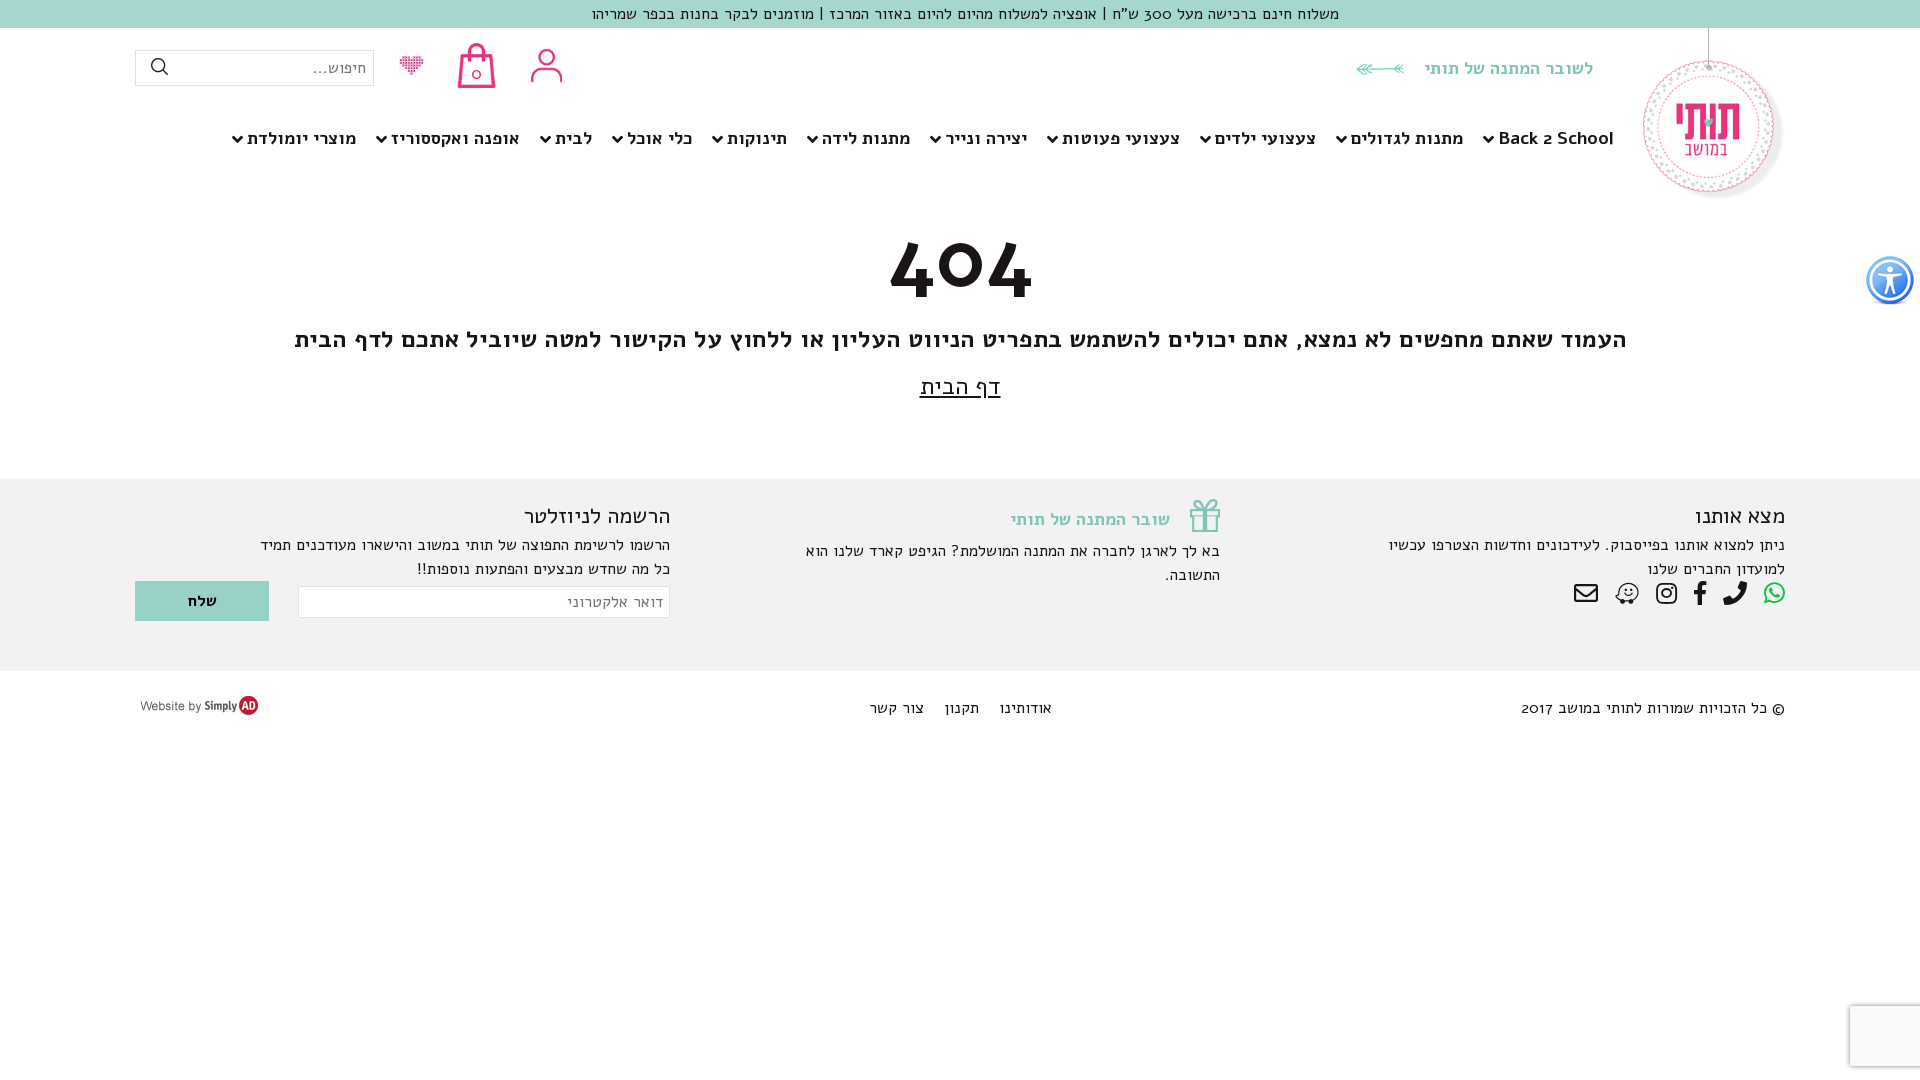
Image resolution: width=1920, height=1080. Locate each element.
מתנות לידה (866, 138)
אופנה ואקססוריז (455, 138)
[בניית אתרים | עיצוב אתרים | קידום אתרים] (199, 710)
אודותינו (1025, 708)
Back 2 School (1555, 138)
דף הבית (960, 386)
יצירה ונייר (986, 138)
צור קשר (896, 708)
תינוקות (757, 138)
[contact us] (1591, 594)
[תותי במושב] (1714, 195)
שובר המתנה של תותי (1090, 519)
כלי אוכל (659, 138)
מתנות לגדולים (1407, 138)
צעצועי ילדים (1265, 138)
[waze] (1628, 594)
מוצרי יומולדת (301, 138)
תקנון (961, 708)
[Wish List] (406, 67)
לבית (573, 138)
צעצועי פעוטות (1121, 138)
